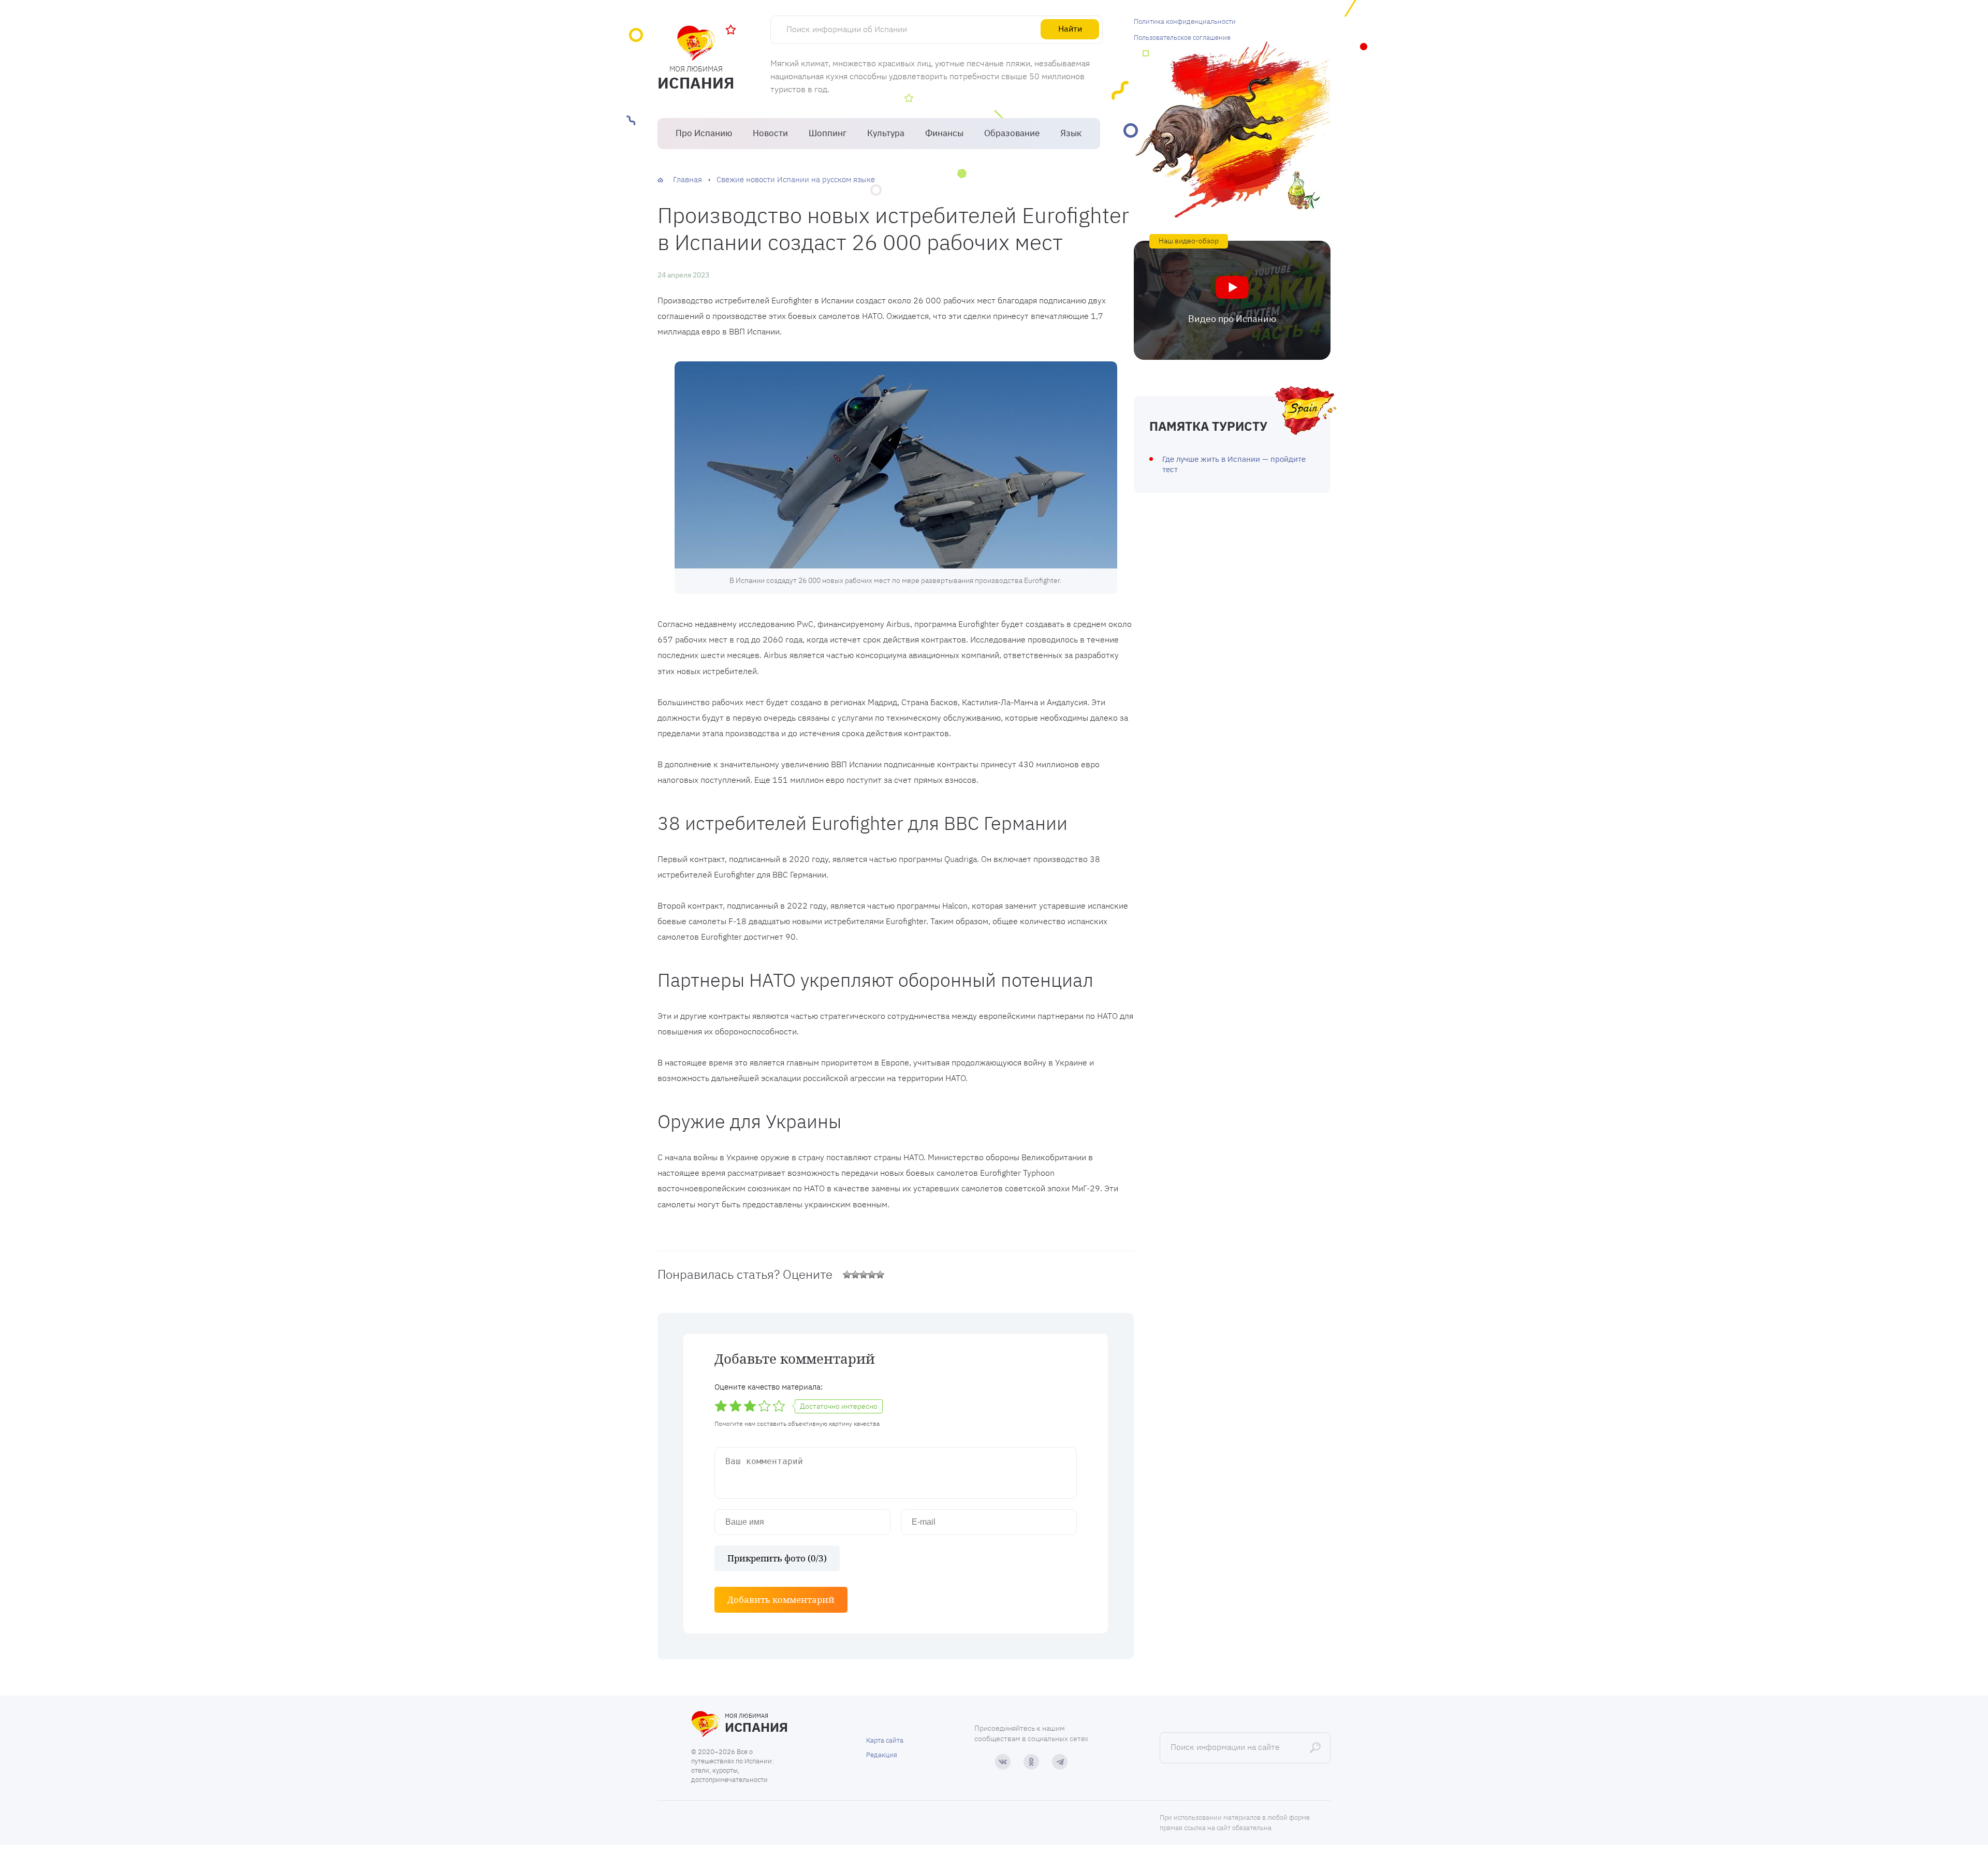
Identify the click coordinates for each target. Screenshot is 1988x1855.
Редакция (882, 1755)
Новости (770, 133)
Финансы (944, 133)
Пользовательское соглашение (1182, 38)
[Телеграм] (1060, 1762)
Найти (1070, 28)
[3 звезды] (864, 1275)
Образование (1012, 133)
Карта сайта (885, 1740)
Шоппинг (828, 133)
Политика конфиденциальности (1185, 21)
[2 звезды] (855, 1275)
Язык (1071, 133)
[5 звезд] (880, 1275)
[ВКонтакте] (1003, 1762)
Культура (886, 133)
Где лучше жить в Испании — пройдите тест (1234, 464)
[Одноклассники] (1031, 1762)
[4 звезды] (872, 1275)
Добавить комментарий (781, 1600)
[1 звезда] (847, 1275)
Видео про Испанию (1232, 319)
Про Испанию (704, 133)
